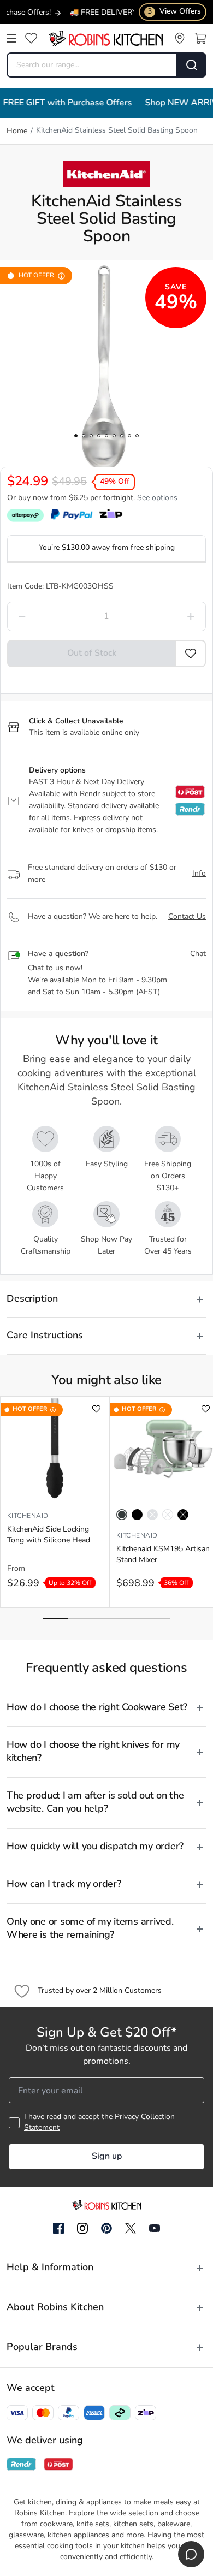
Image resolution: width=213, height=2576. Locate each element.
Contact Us (187, 917)
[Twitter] (131, 2228)
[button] (191, 654)
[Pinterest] (106, 2228)
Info (199, 874)
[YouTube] (155, 2228)
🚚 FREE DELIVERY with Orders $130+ (115, 13)
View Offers (174, 12)
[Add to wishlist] (96, 1409)
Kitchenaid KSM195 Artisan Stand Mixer (163, 1555)
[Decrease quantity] (48, 616)
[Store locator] (180, 38)
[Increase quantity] (165, 616)
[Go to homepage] (105, 38)
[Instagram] (82, 2229)
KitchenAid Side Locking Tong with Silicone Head (49, 1535)
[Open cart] (200, 38)
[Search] (192, 65)
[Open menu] (11, 38)
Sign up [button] (107, 2157)
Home (17, 131)
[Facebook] (58, 2229)
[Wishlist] (31, 38)
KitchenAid (28, 1516)
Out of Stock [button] (92, 654)
